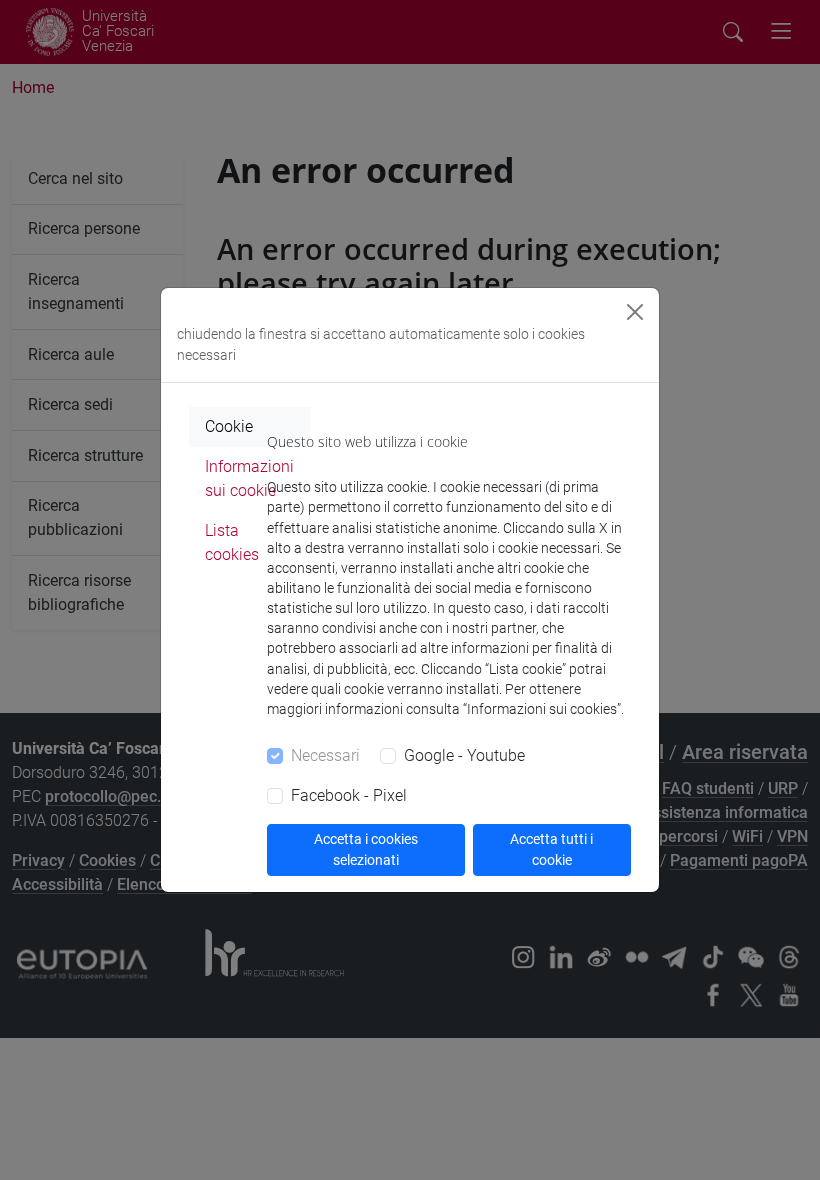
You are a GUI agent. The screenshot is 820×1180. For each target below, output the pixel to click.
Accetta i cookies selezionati (366, 849)
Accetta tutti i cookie (551, 849)
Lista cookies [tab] (232, 542)
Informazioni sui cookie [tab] (249, 478)
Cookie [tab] (229, 426)
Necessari (325, 755)
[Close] (635, 312)
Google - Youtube (464, 755)
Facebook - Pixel (349, 795)
